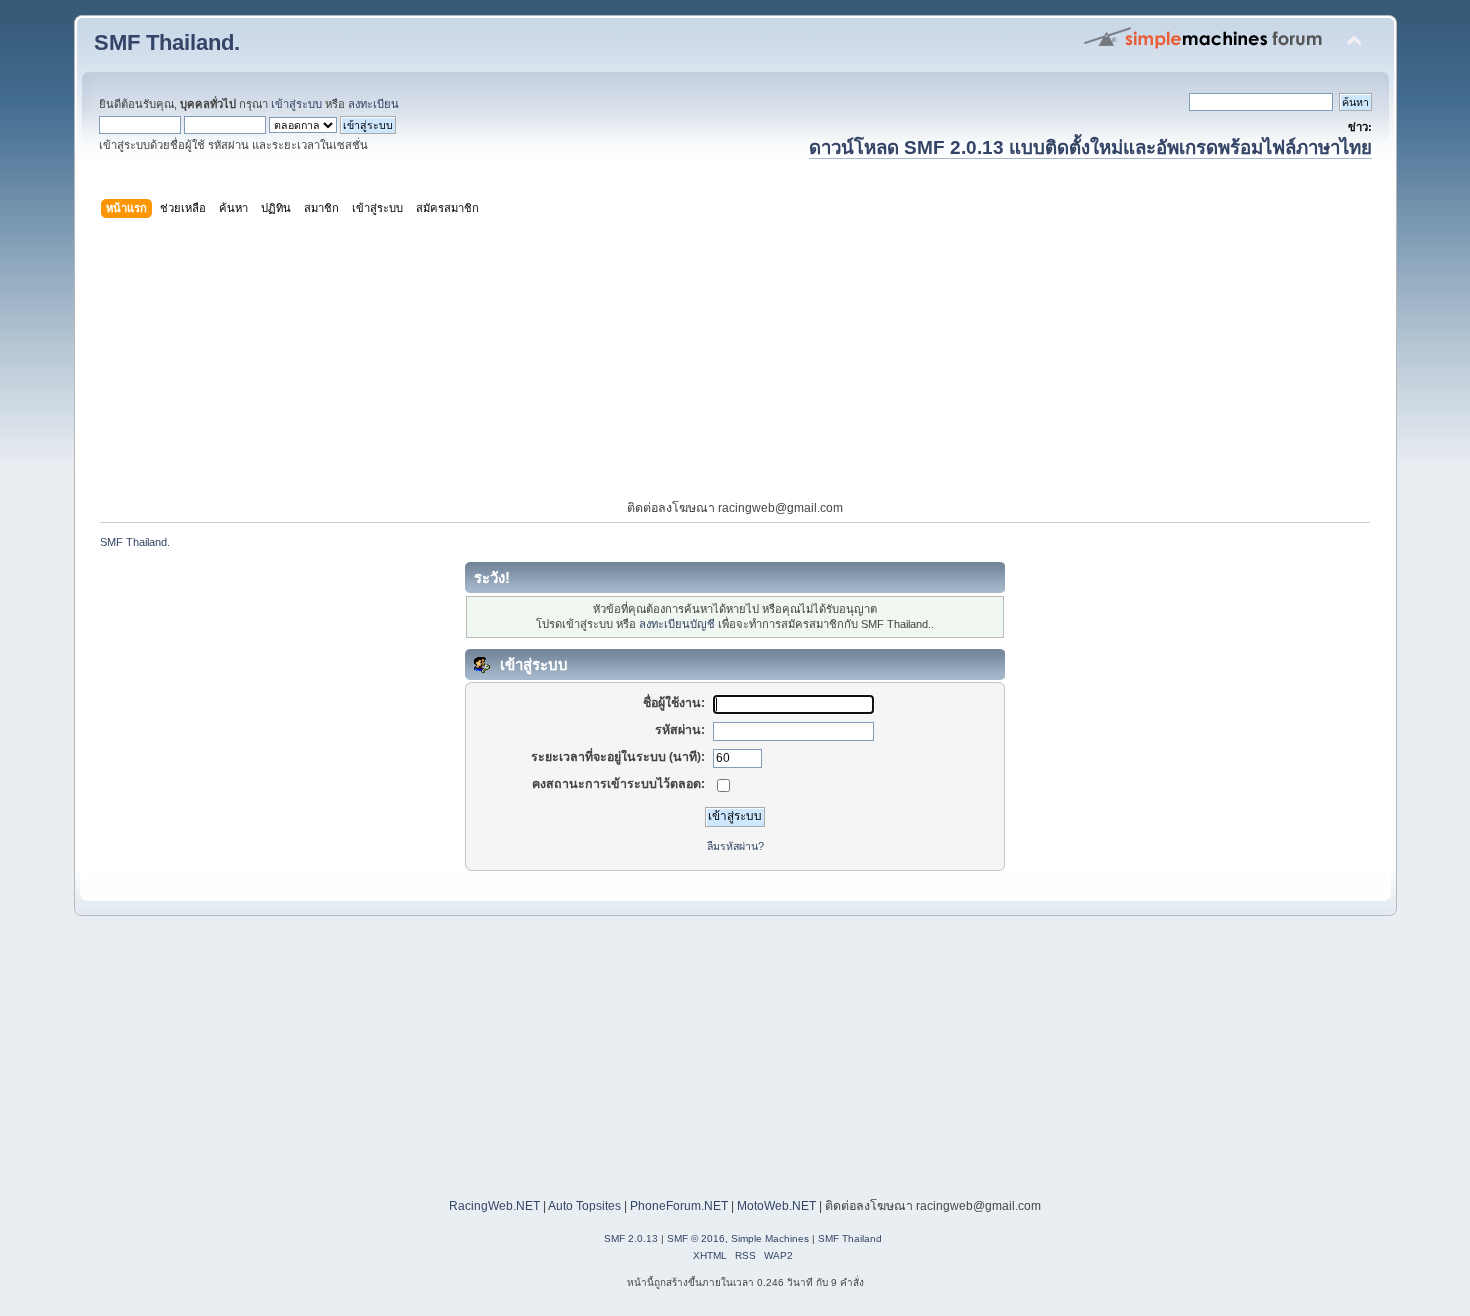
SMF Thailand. (167, 42)
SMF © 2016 (696, 1238)
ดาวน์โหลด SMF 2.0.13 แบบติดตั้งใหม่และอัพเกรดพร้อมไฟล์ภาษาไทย (1090, 147)
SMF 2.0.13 (631, 1238)
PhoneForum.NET (679, 1206)
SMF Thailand (850, 1238)
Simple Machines (770, 1238)
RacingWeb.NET (494, 1206)
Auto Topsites (584, 1206)
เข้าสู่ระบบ (296, 104)
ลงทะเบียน (373, 104)
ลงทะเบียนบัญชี (677, 624)
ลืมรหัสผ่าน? (735, 846)
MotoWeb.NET (776, 1206)
